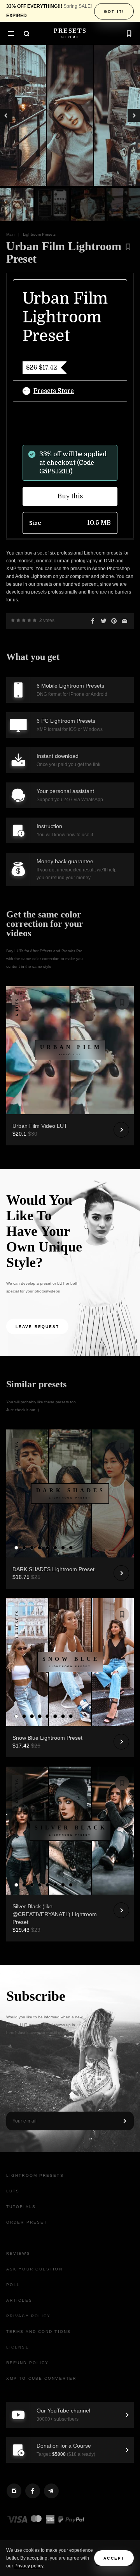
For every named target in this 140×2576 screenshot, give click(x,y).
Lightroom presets (35, 2175)
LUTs (13, 2191)
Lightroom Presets (39, 234)
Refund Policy (27, 2363)
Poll (13, 2285)
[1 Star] (13, 620)
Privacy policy (29, 2566)
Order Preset (27, 2222)
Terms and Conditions (38, 2332)
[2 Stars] (18, 620)
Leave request (37, 1327)
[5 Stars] (35, 620)
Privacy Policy (28, 2316)
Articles (19, 2300)
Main (10, 234)
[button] (11, 34)
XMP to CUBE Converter (41, 2378)
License (18, 2347)
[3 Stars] (24, 620)
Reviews (18, 2253)
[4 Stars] (29, 620)
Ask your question (34, 2269)
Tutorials (21, 2207)
